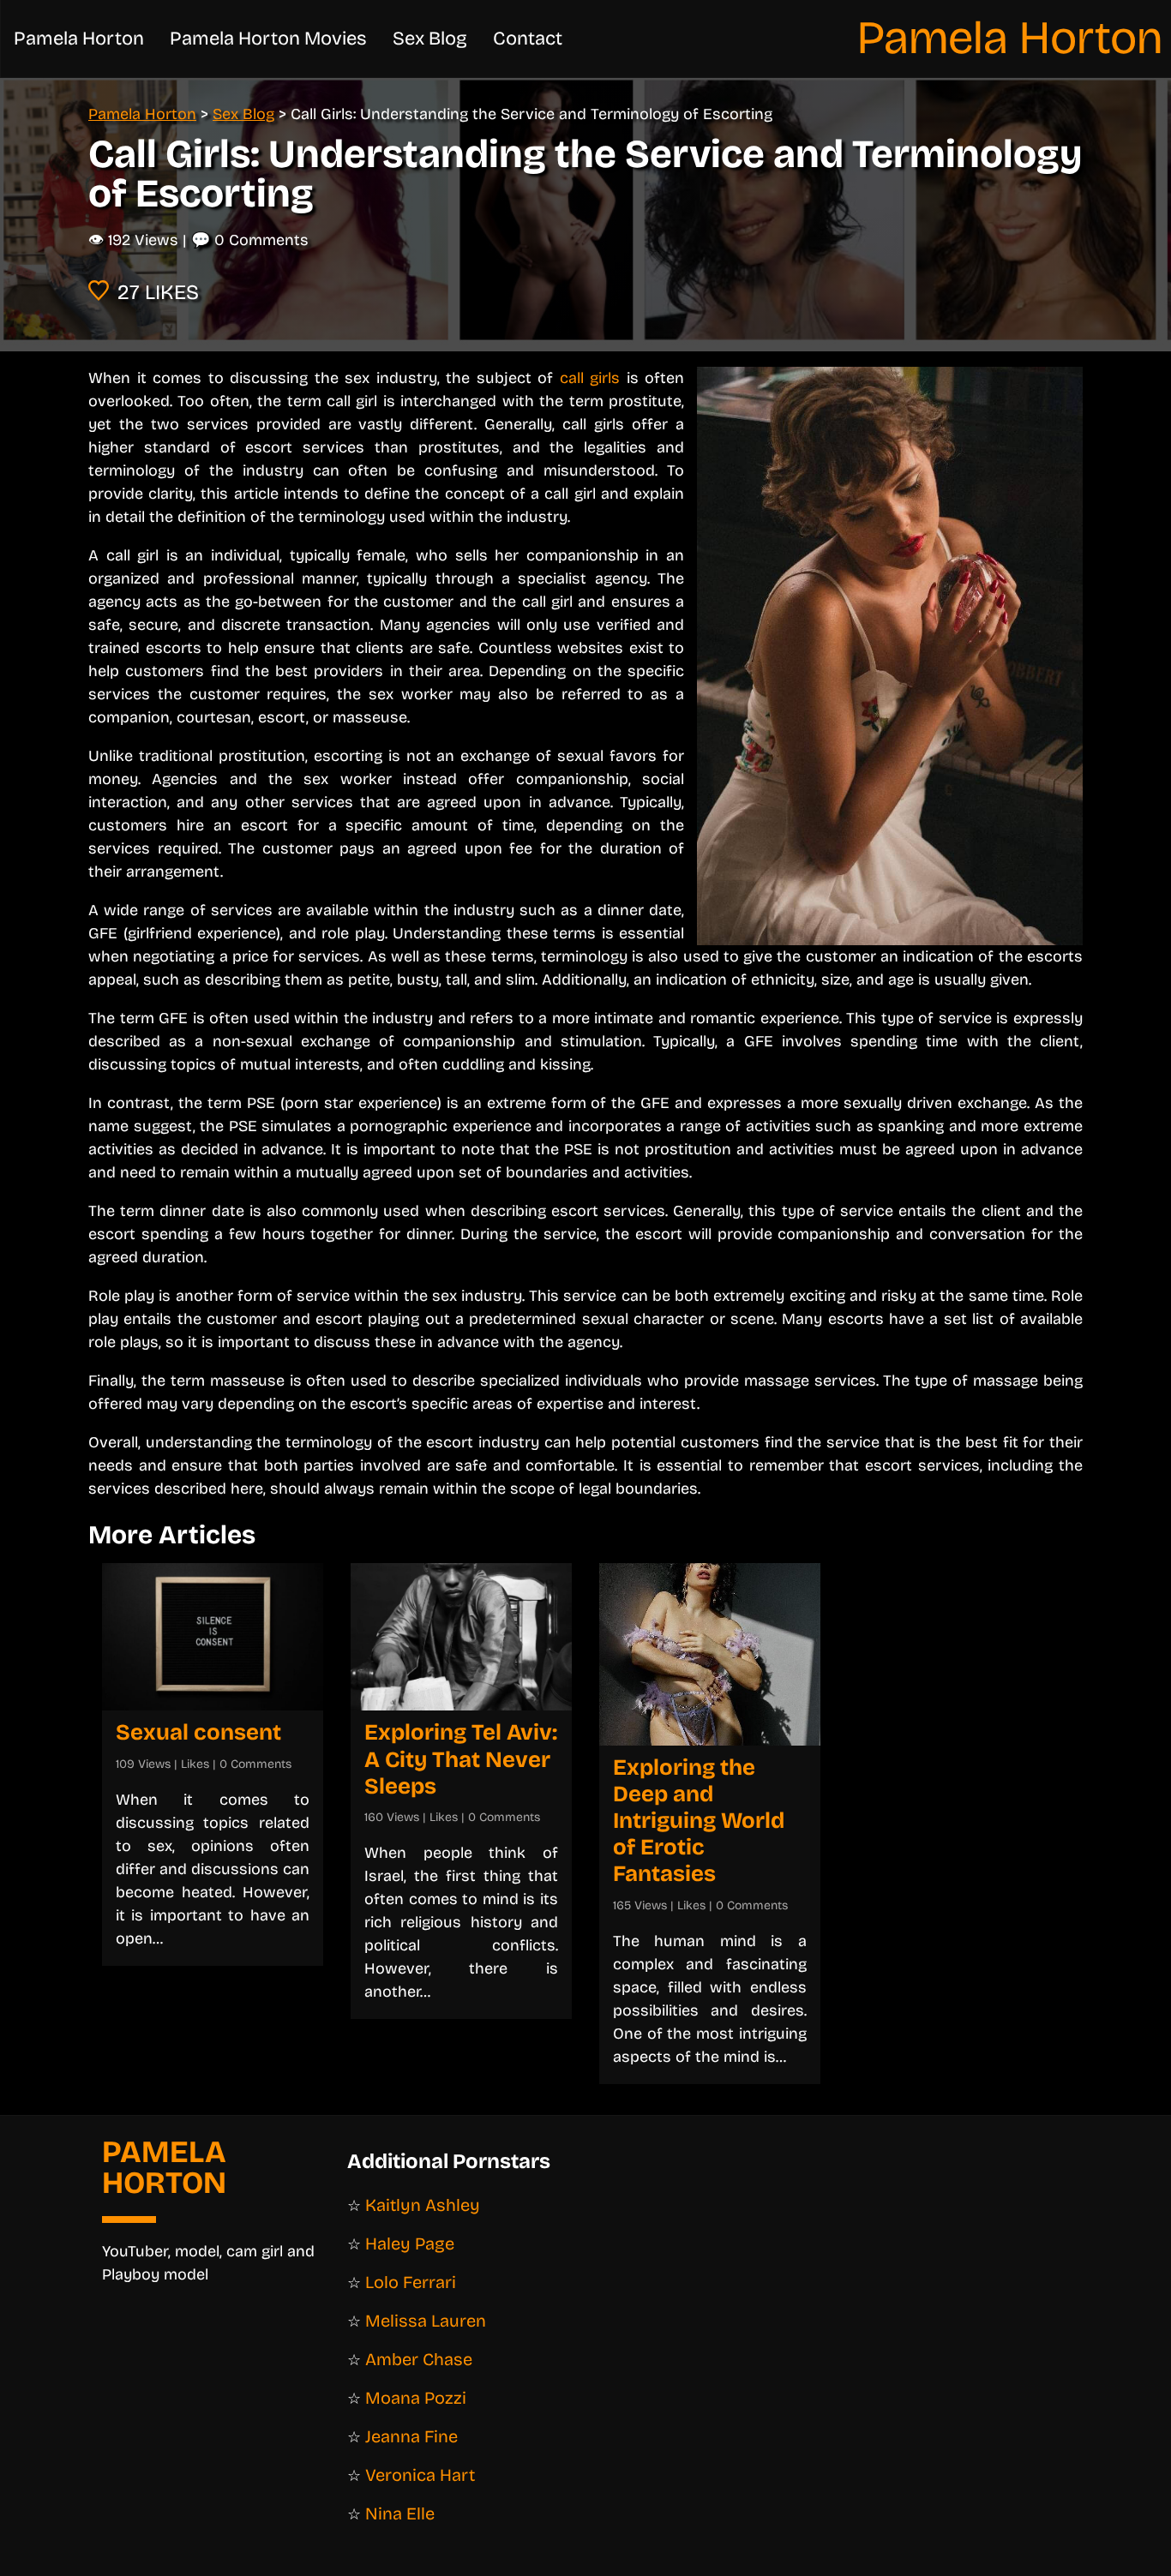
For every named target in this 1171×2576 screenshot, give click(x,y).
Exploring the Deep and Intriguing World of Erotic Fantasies (699, 1821)
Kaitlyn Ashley (423, 2205)
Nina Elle (400, 2513)
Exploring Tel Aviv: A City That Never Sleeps (461, 1759)
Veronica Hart (420, 2475)
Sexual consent (198, 1732)
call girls (590, 378)
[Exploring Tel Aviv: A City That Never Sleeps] (461, 1637)
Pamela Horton (1010, 38)
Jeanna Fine (411, 2436)
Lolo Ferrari (411, 2282)
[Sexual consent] (213, 1637)
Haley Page (410, 2244)
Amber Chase (419, 2359)
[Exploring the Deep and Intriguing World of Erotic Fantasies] (710, 1654)
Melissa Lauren (426, 2321)
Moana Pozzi (416, 2398)
